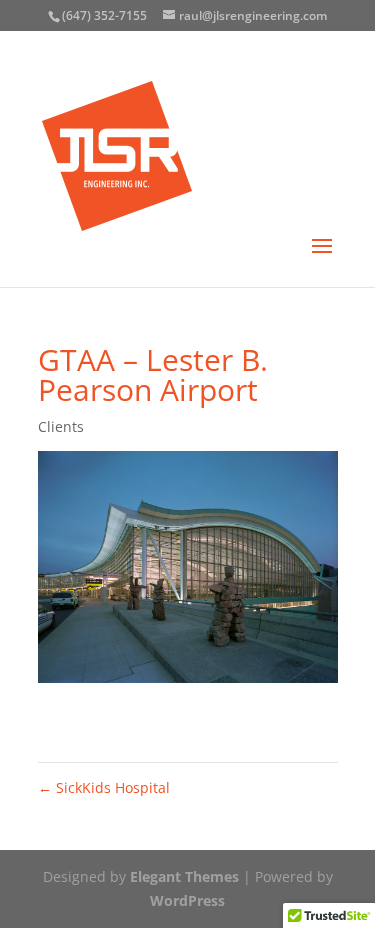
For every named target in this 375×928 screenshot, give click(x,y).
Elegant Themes (184, 876)
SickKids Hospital (104, 787)
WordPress (187, 900)
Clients (61, 426)
